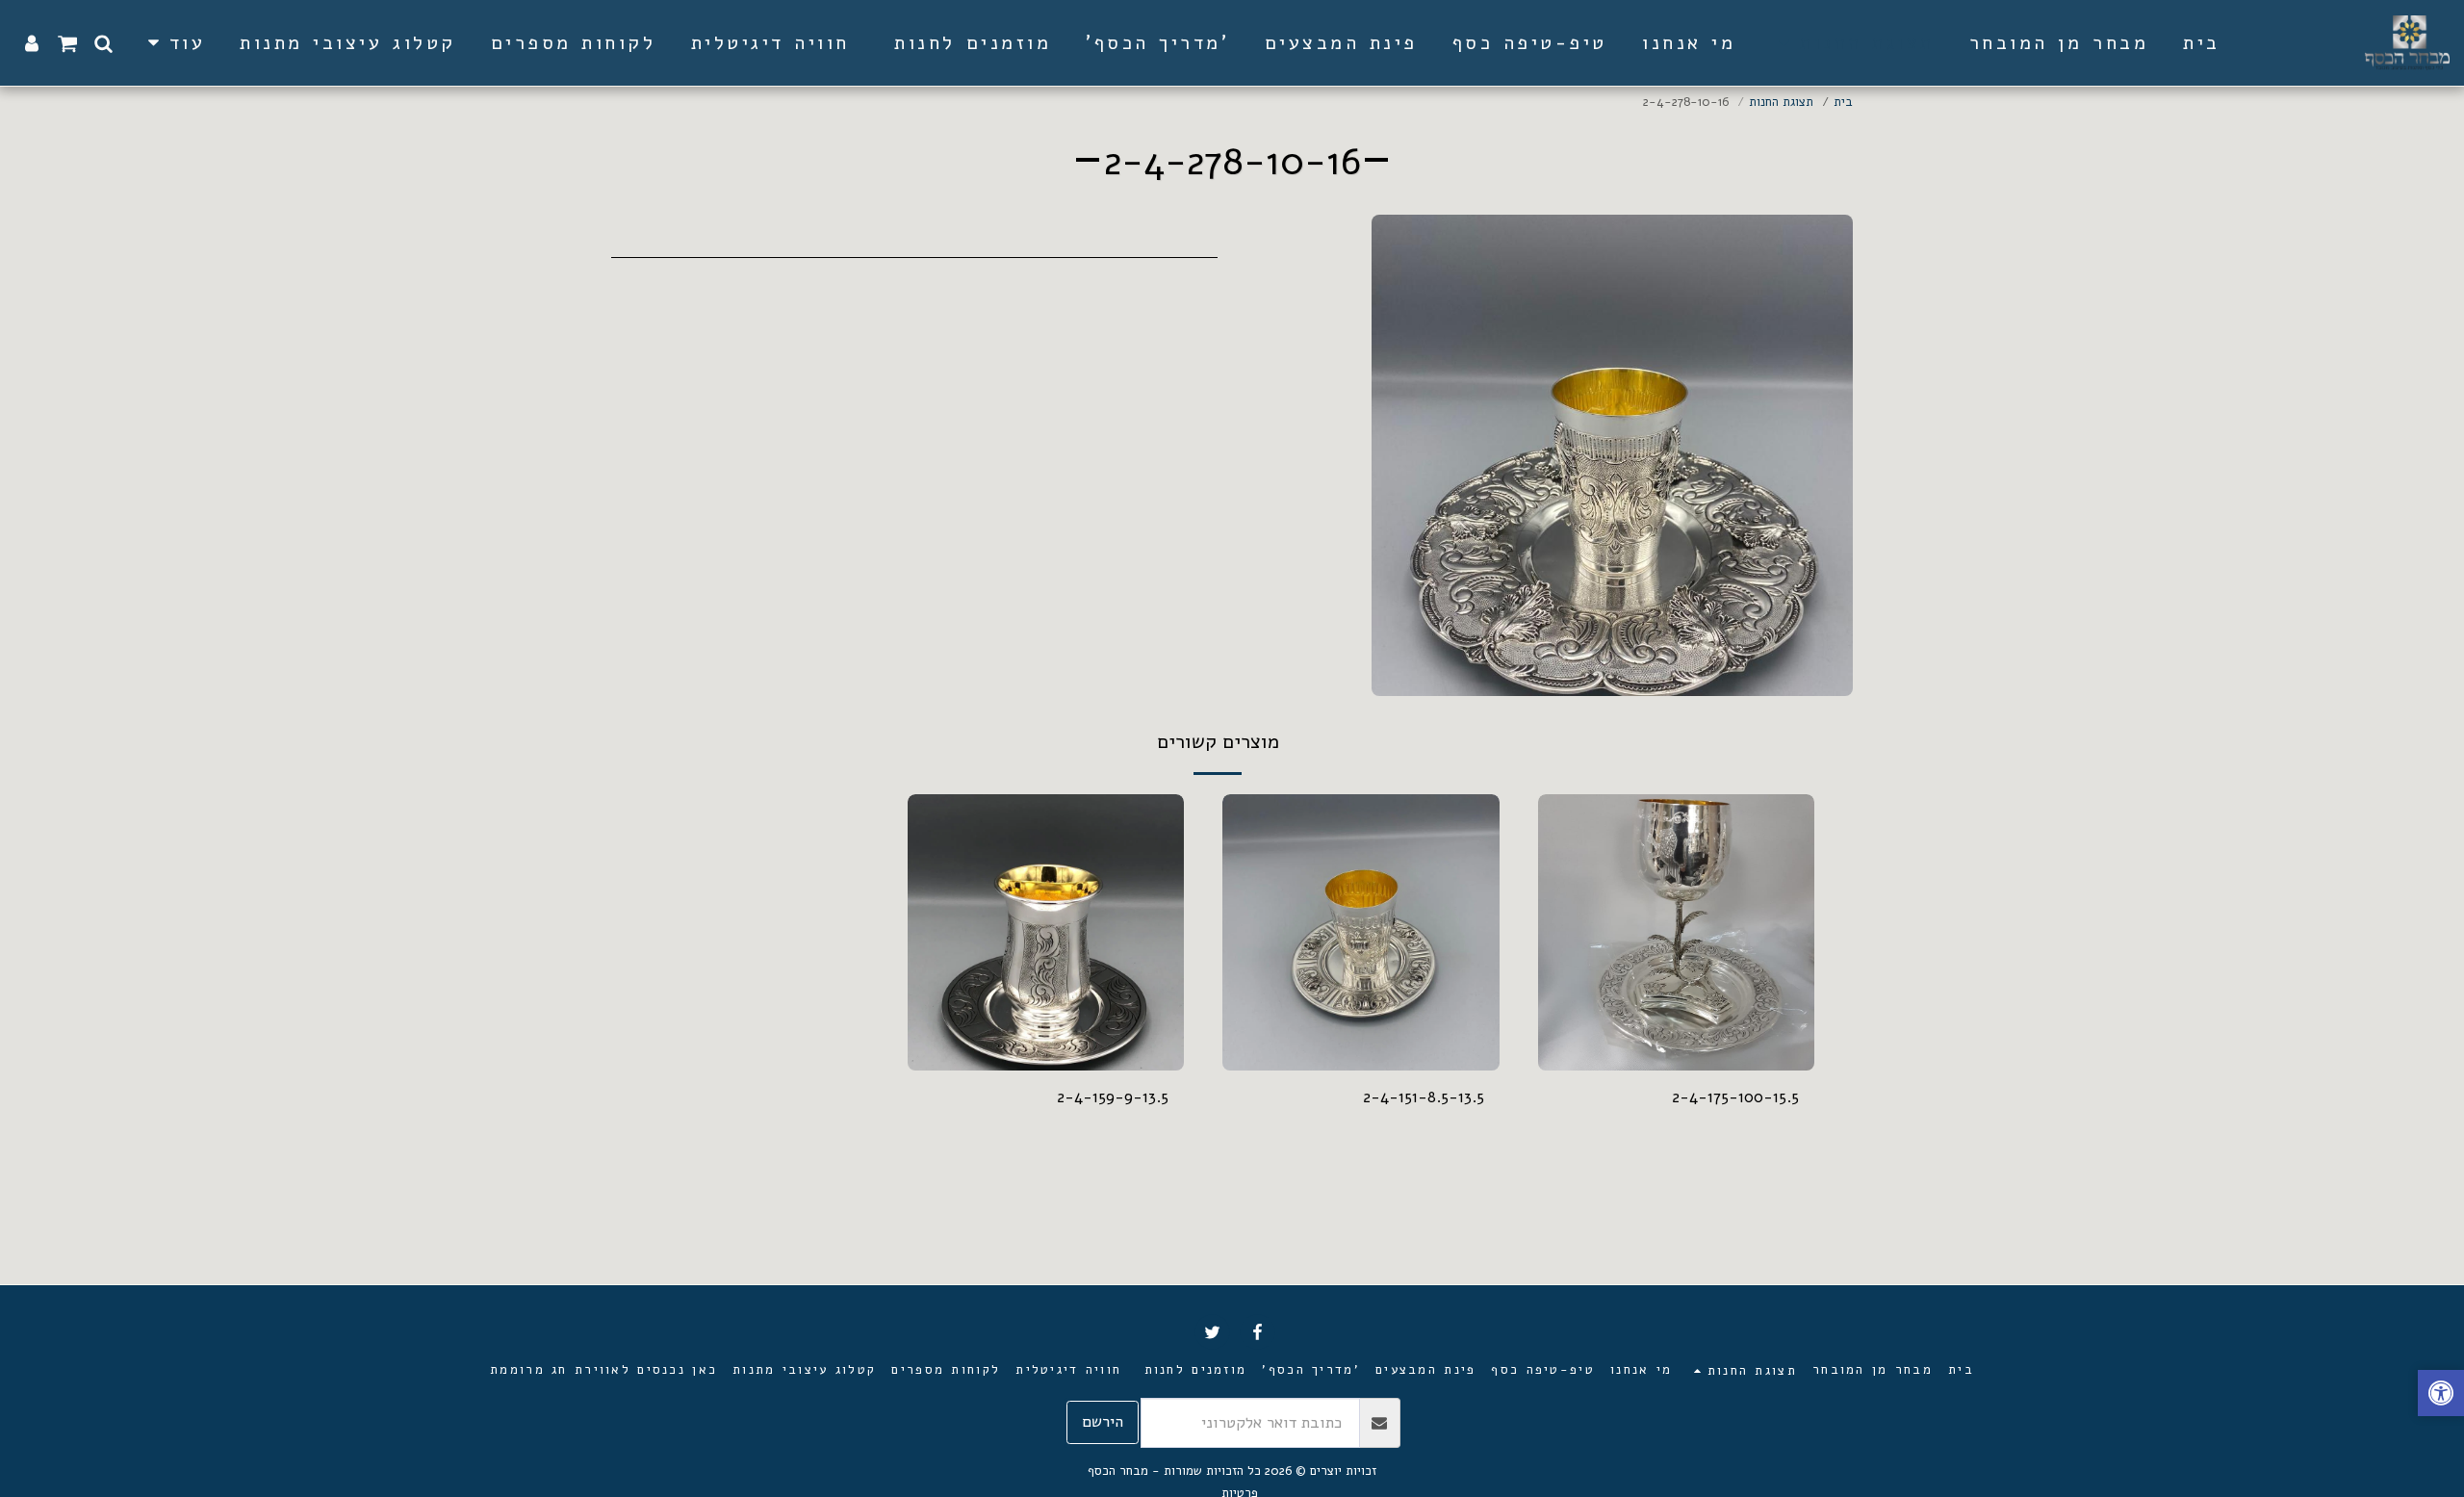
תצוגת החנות (1781, 102)
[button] (103, 43)
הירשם (1103, 1421)
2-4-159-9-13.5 (1113, 1097)
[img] (1361, 933)
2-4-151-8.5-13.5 (1424, 1097)
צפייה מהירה (1676, 1023)
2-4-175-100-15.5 (1735, 1097)
